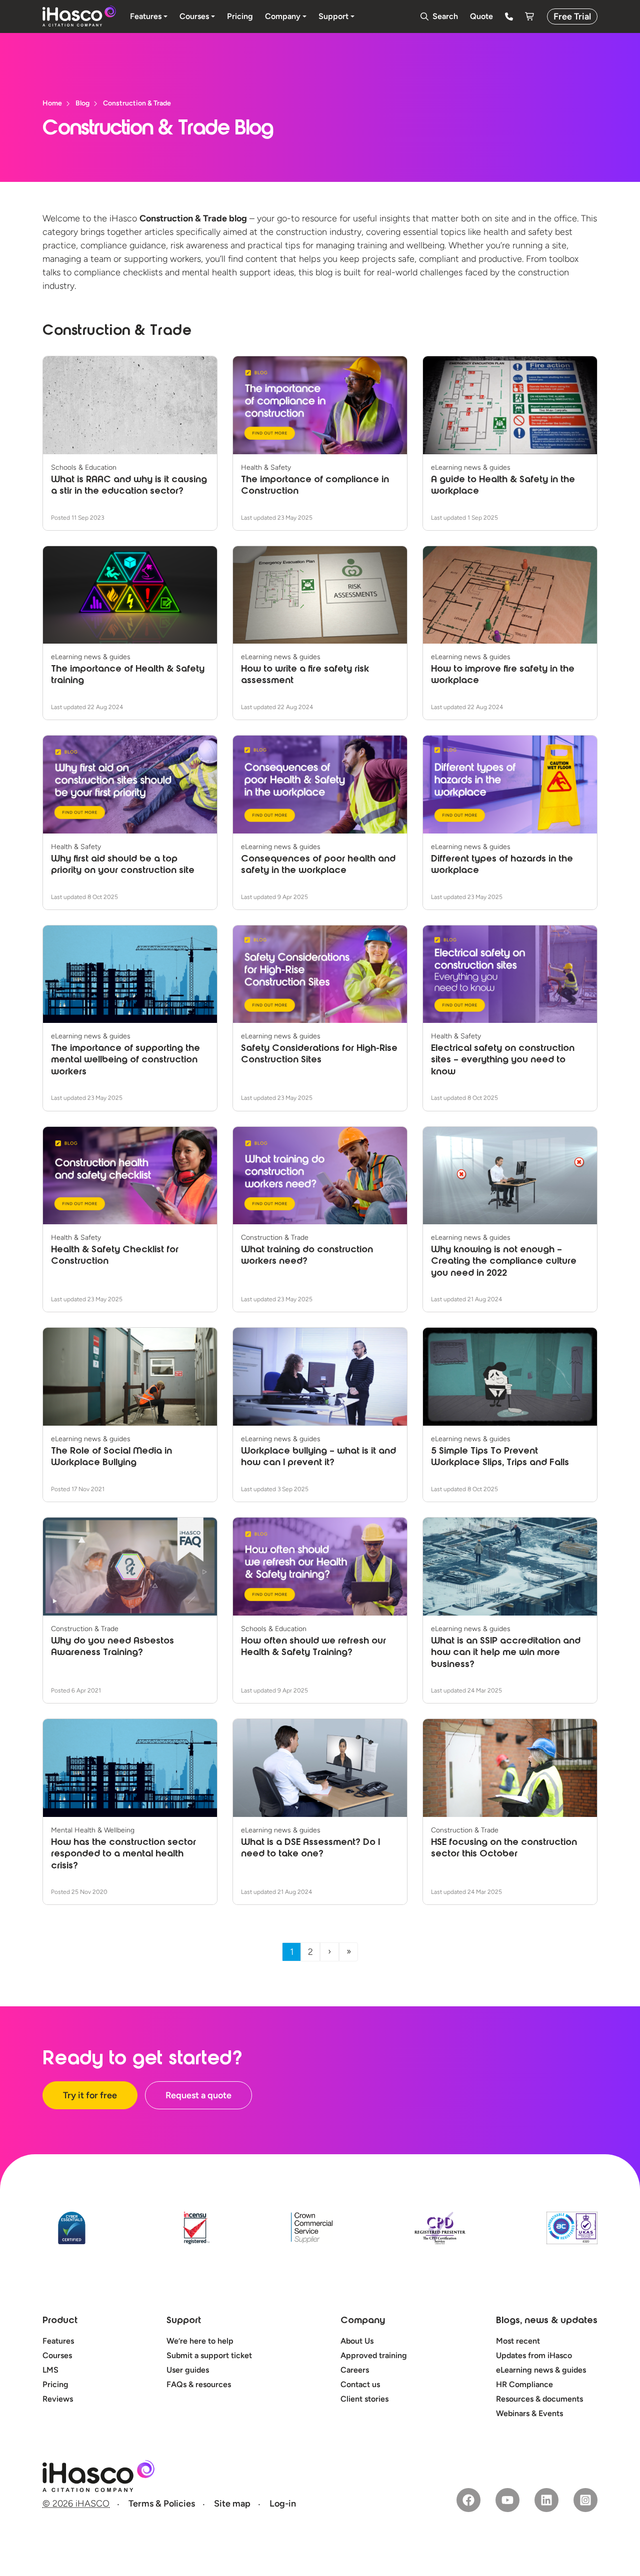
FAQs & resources (199, 2384)
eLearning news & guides (541, 2370)
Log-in (283, 2504)
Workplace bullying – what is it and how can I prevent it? (318, 1457)
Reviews (58, 2399)
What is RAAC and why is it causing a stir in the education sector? (129, 486)
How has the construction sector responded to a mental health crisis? (123, 1855)
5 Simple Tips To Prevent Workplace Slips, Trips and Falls (500, 1457)
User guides (188, 2370)
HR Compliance (524, 2384)
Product (60, 2321)
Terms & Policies (162, 2504)
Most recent (518, 2341)
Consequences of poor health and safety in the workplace (318, 865)
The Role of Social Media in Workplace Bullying (111, 1457)
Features (58, 2341)
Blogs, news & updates (547, 2321)
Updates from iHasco (534, 2355)
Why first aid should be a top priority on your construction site (123, 865)
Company (363, 2321)
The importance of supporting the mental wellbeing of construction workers (125, 1061)
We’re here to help (200, 2341)
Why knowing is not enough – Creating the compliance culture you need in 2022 (504, 1262)
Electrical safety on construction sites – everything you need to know (503, 1061)
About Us (357, 2341)
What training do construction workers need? (307, 1256)
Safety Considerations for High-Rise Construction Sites (319, 1055)
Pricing (55, 2384)
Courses (57, 2355)
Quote (481, 16)
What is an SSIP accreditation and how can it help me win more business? (506, 1653)
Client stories (364, 2399)
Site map (232, 2504)
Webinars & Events (529, 2413)
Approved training (374, 2355)
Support (184, 2321)
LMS (50, 2370)
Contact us (360, 2384)
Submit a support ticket (209, 2355)
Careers (355, 2370)
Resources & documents (539, 2399)
